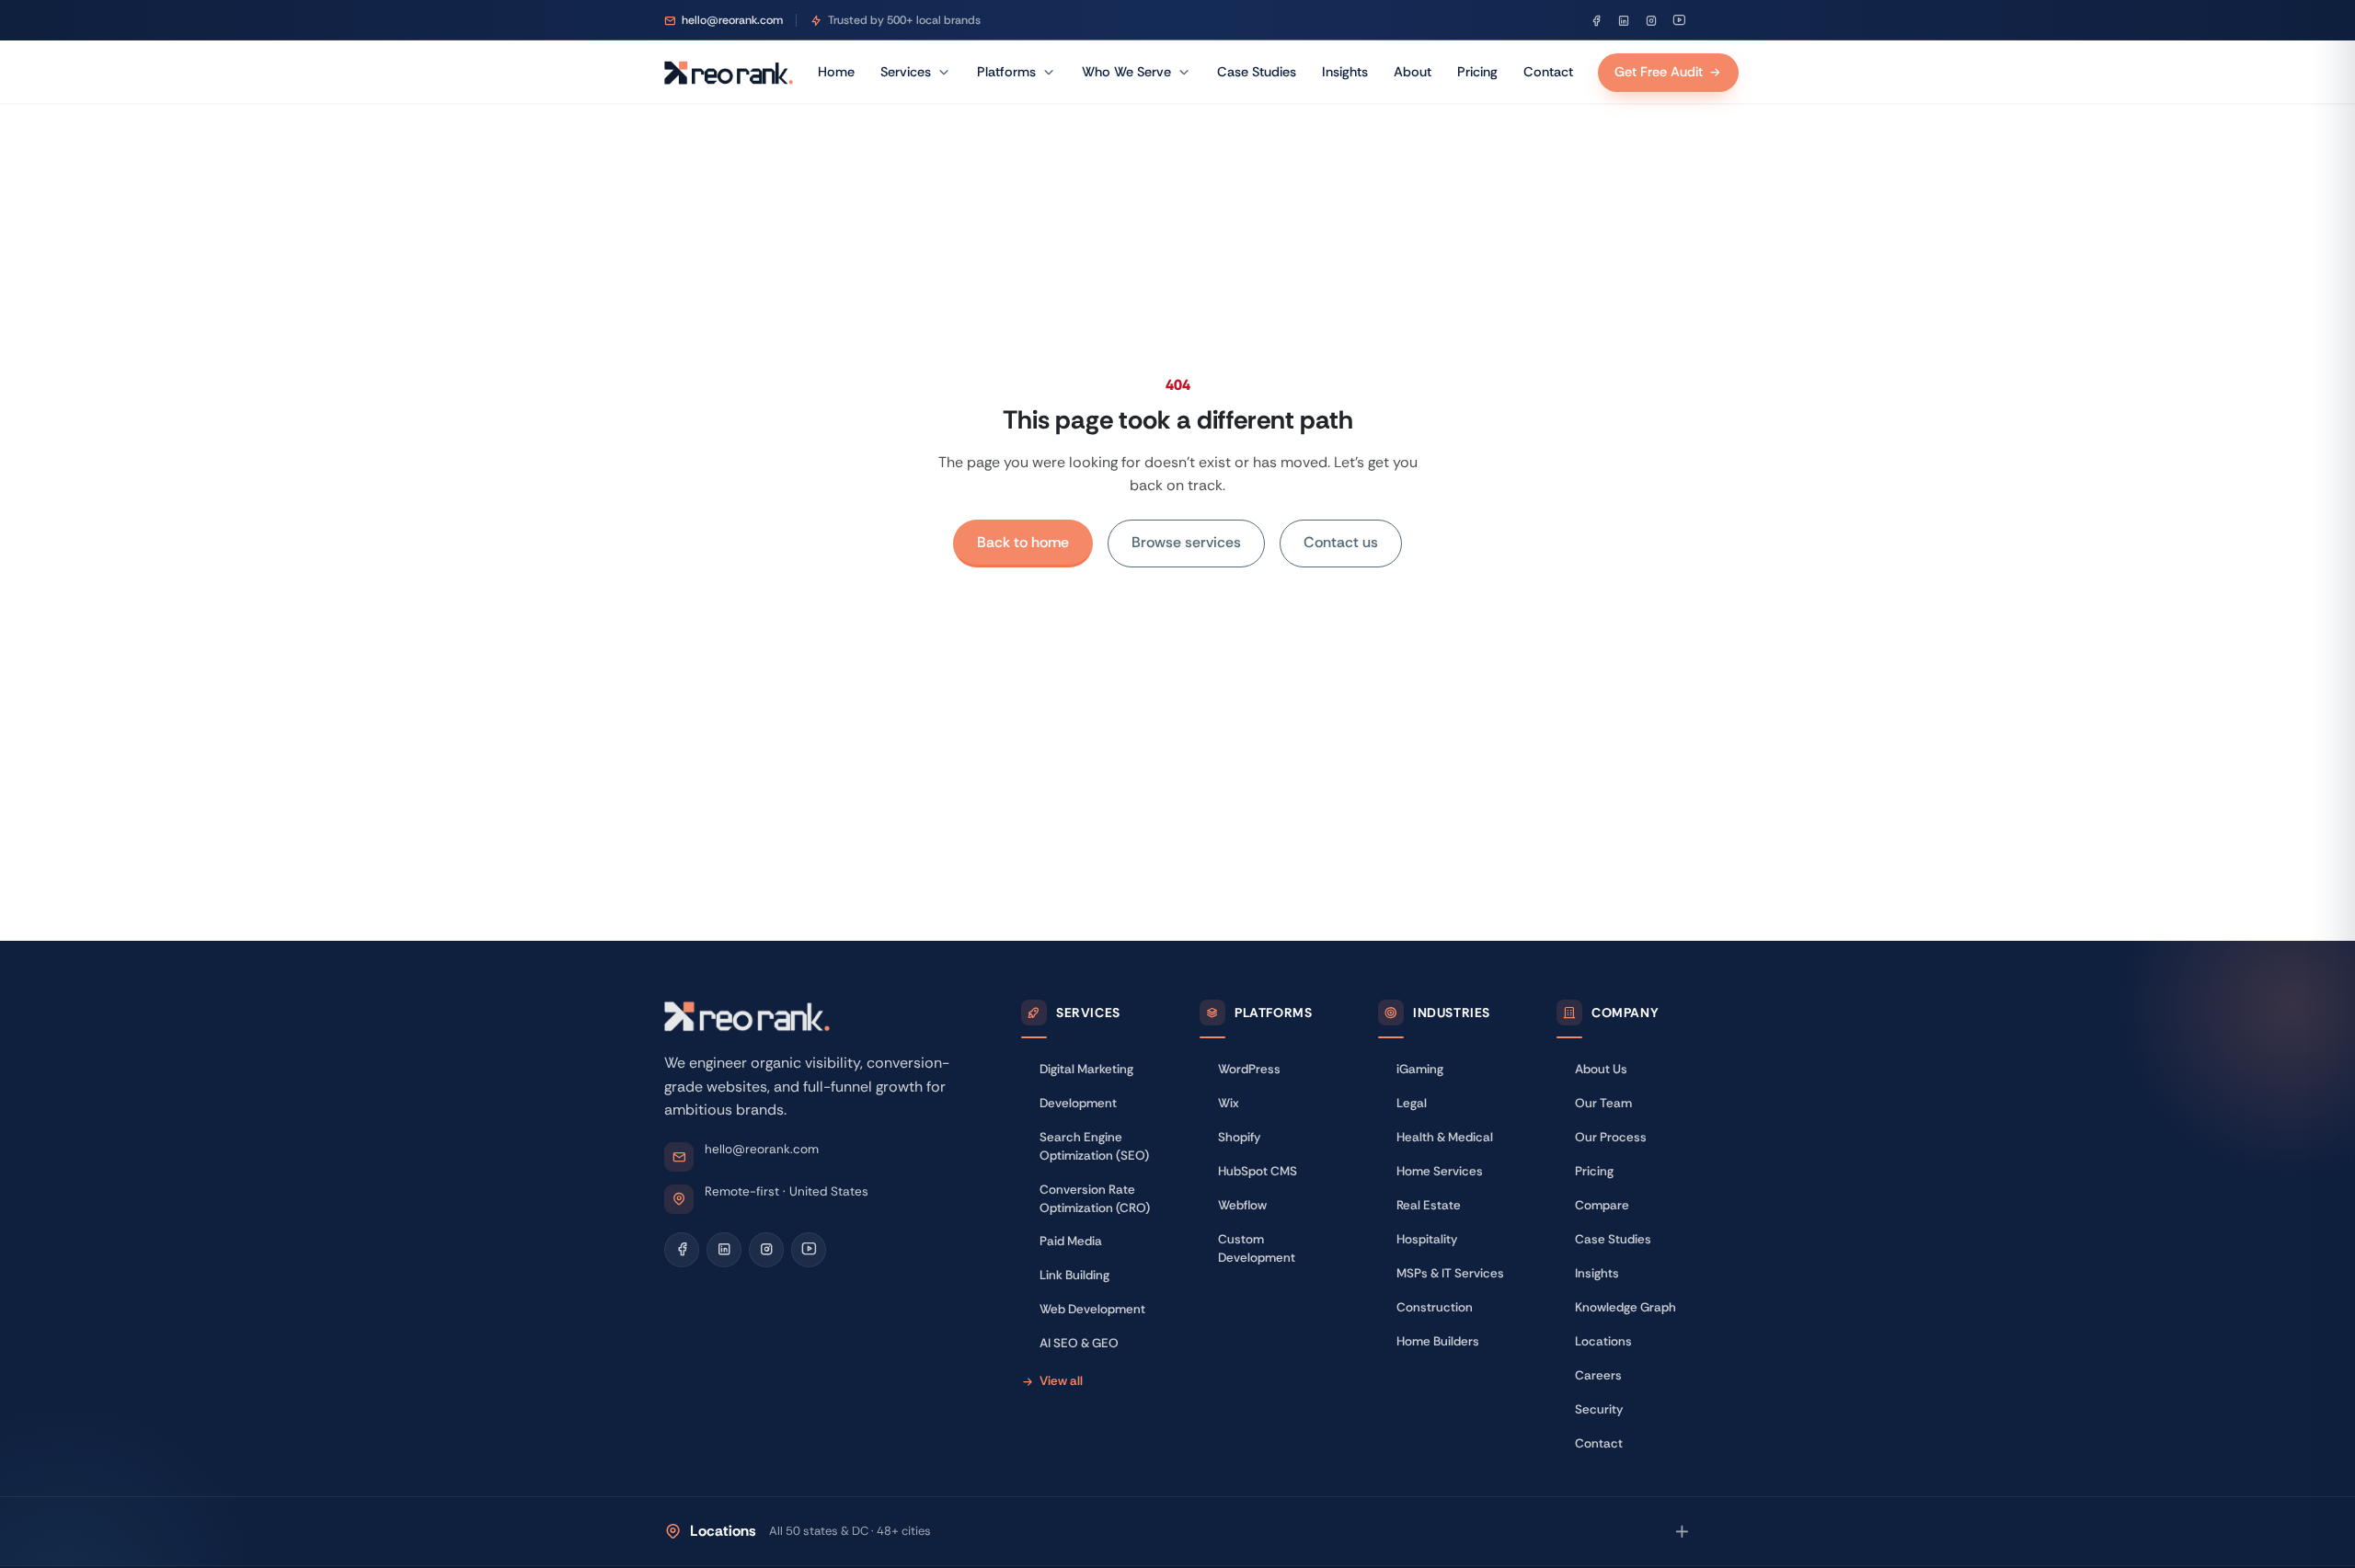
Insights (1345, 72)
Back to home (1023, 542)
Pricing (1477, 72)
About (1413, 72)
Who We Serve (1126, 72)
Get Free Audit (1659, 72)
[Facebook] (1596, 20)
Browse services (1186, 542)
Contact (1548, 72)
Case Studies (1257, 72)
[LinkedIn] (1624, 20)
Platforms (1006, 72)
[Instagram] (1651, 20)
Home (836, 72)
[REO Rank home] (729, 73)
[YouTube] (1679, 20)
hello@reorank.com (762, 1149)
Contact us (1341, 542)
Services (906, 72)
